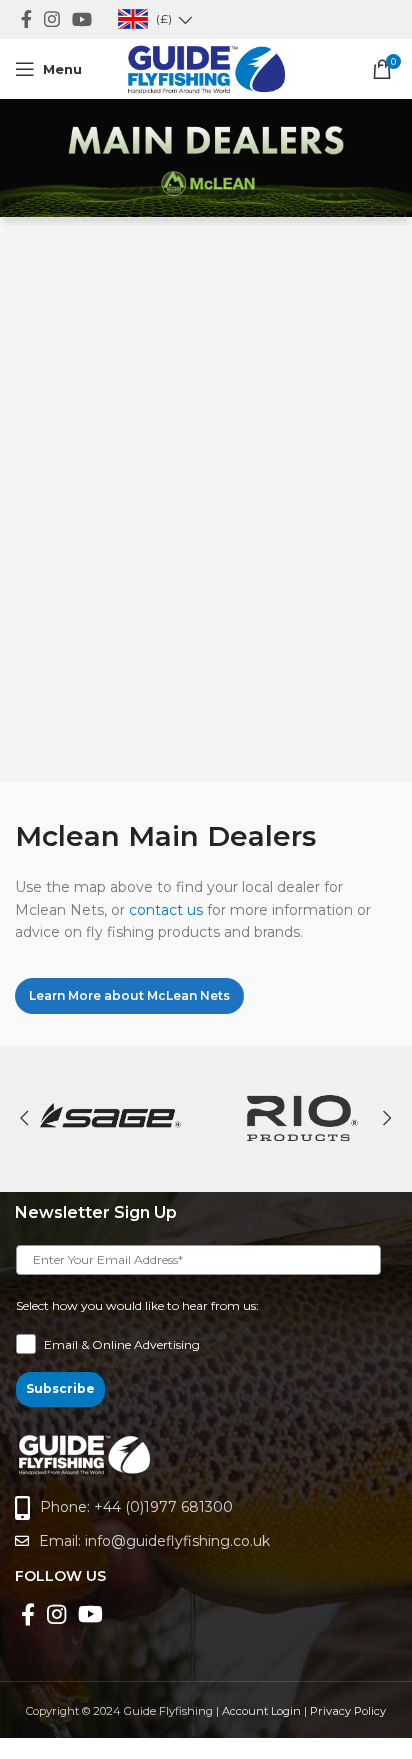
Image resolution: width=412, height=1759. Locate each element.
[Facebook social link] (26, 19)
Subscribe (60, 1388)
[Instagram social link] (52, 19)
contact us (166, 910)
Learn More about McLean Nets (129, 995)
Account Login (261, 1711)
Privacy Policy (348, 1711)
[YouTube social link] (82, 19)
